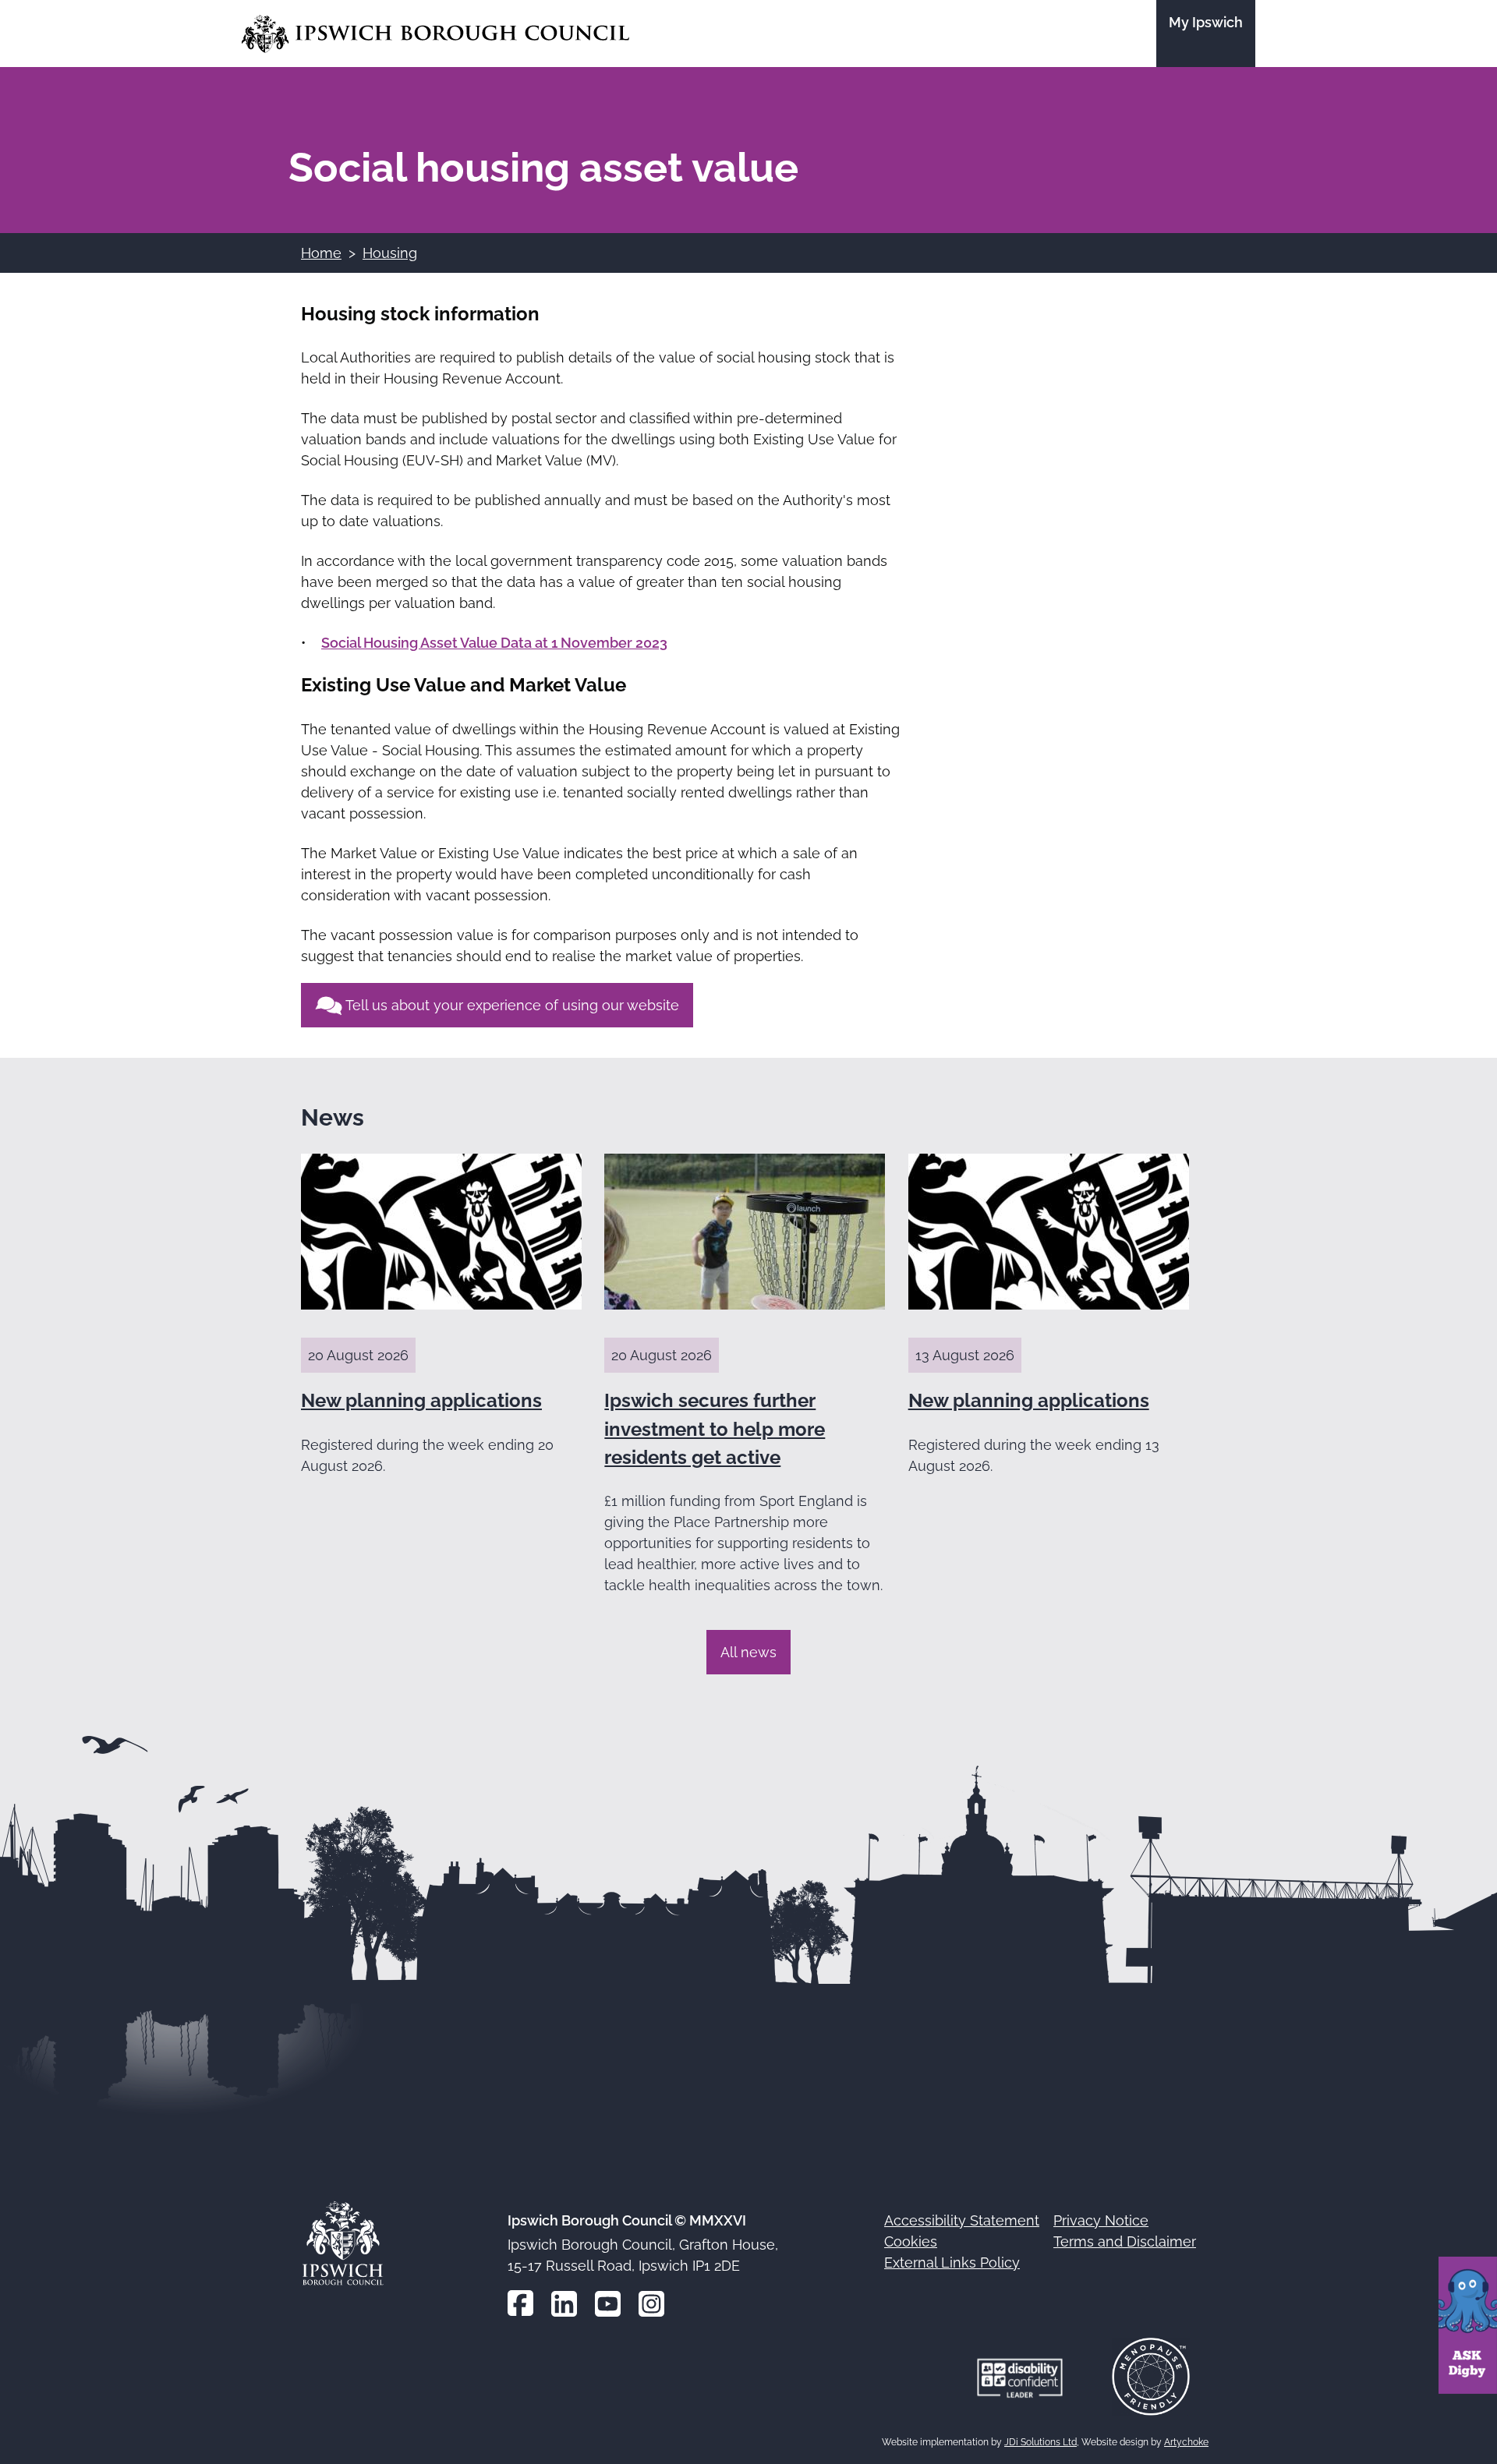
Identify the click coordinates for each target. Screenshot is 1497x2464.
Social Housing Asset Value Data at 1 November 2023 (494, 643)
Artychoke (1186, 2442)
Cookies (911, 2241)
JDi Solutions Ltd (1040, 2442)
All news (748, 1652)
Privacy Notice (1101, 2220)
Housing (390, 253)
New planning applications (421, 1400)
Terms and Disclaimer (1125, 2241)
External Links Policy (952, 2262)
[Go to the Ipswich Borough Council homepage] (435, 34)
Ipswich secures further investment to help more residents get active (715, 1429)
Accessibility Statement (962, 2220)
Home (321, 253)
